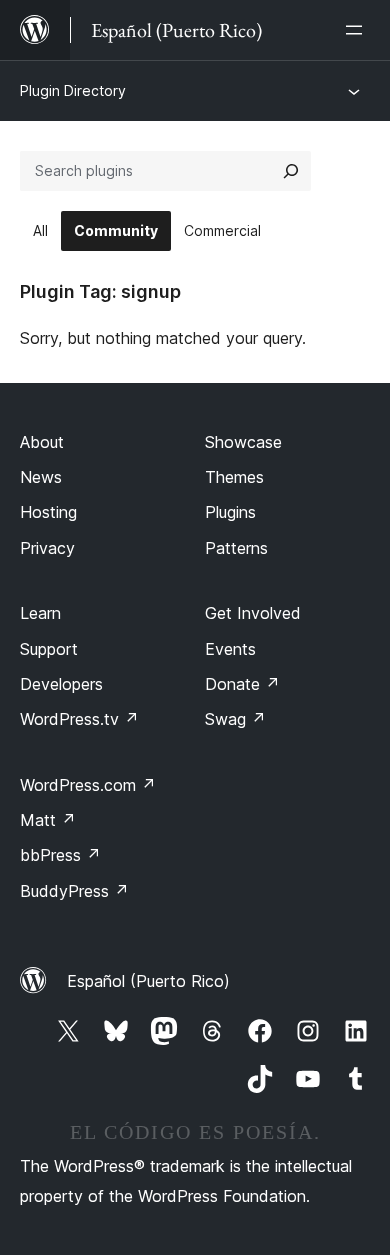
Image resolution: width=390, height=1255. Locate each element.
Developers (61, 684)
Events (230, 649)
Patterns (236, 548)
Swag (235, 719)
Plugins (230, 512)
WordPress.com (88, 785)
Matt (48, 820)
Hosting (48, 512)
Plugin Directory (73, 90)
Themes (234, 477)
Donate (242, 684)
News (41, 477)
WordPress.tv (79, 719)
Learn (40, 613)
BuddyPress (74, 891)
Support (49, 649)
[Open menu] (358, 30)
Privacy (47, 548)
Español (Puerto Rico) (148, 981)
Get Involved (253, 613)
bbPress (60, 855)
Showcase (243, 442)
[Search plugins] (291, 171)
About (42, 442)
